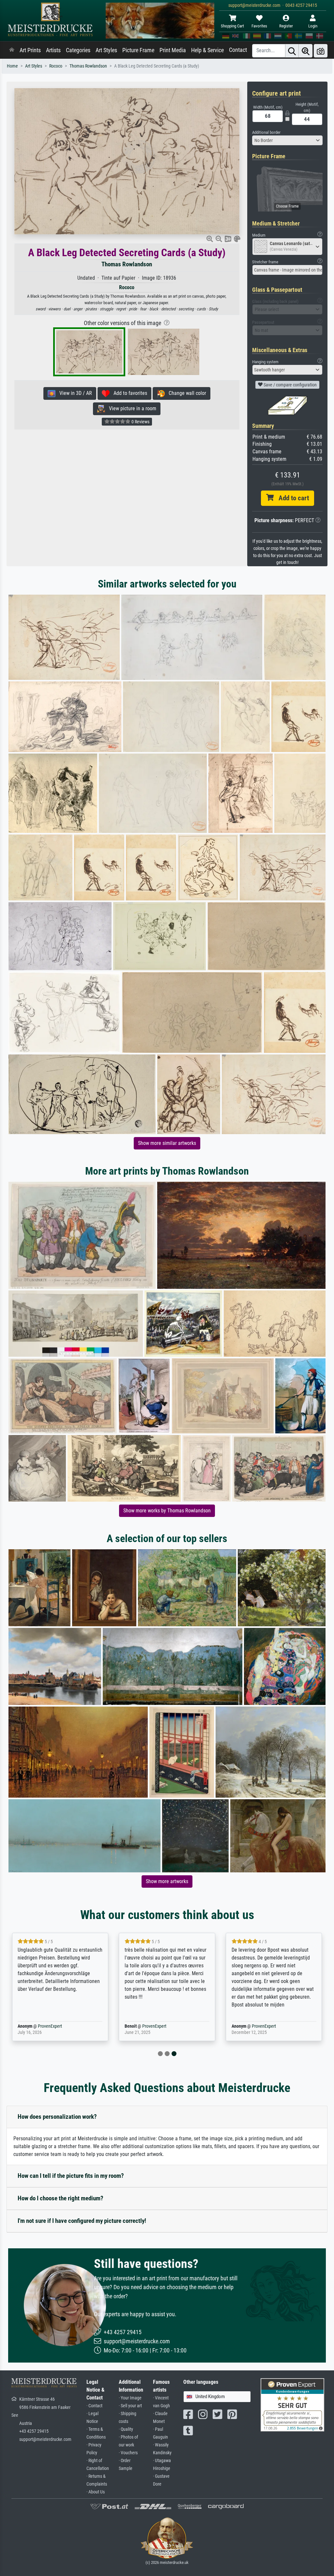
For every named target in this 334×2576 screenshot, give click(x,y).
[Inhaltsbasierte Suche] (306, 51)
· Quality (126, 2429)
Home (12, 66)
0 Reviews (140, 422)
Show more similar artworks (167, 1143)
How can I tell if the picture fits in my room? (71, 2176)
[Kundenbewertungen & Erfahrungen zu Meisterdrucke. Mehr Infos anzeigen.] (292, 2404)
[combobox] (287, 140)
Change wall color (185, 393)
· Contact (94, 2406)
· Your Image (130, 2398)
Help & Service (207, 50)
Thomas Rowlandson (88, 66)
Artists (53, 50)
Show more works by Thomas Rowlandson (167, 1511)
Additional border (266, 132)
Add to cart (291, 498)
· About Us (96, 2492)
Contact (238, 50)
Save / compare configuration (290, 385)
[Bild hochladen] (321, 51)
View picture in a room (131, 408)
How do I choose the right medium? (61, 2198)
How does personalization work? (57, 2117)
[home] (12, 50)
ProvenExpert (40, 2026)
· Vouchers (128, 2453)
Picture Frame (138, 50)
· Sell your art (130, 2406)
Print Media (173, 50)
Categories (78, 50)
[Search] (292, 51)
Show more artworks (167, 1881)
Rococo (56, 66)
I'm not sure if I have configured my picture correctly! (82, 2221)
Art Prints (30, 50)
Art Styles (106, 50)
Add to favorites (128, 393)
